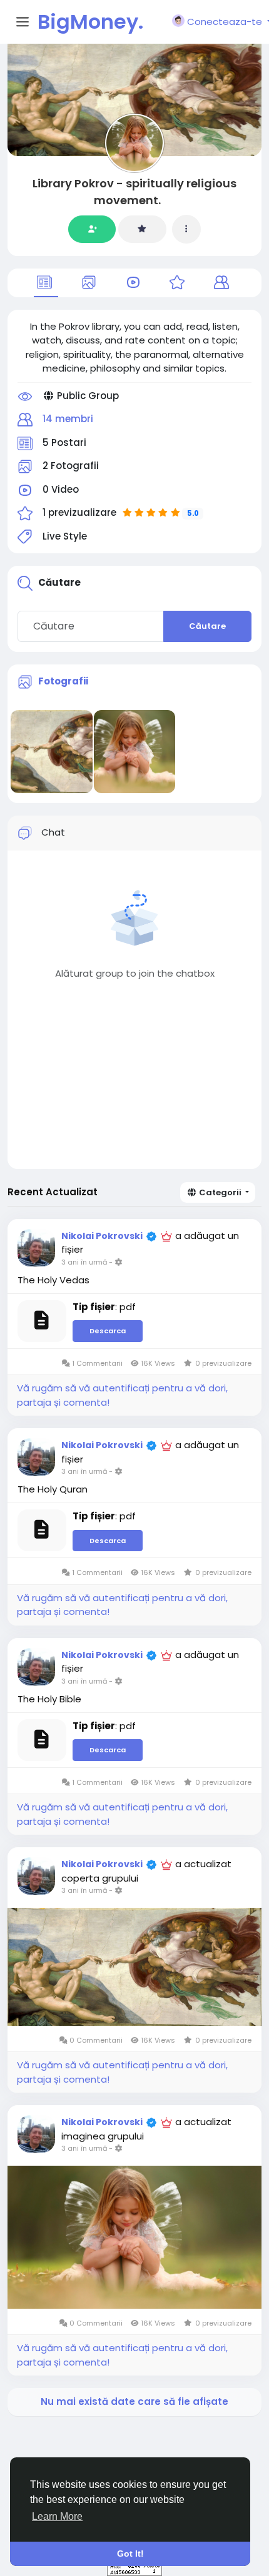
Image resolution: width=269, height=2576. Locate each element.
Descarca (108, 1331)
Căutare (207, 626)
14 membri (68, 419)
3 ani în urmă (84, 1262)
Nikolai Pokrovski (102, 1236)
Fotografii (63, 681)
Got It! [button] (130, 2554)
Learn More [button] (57, 2516)
